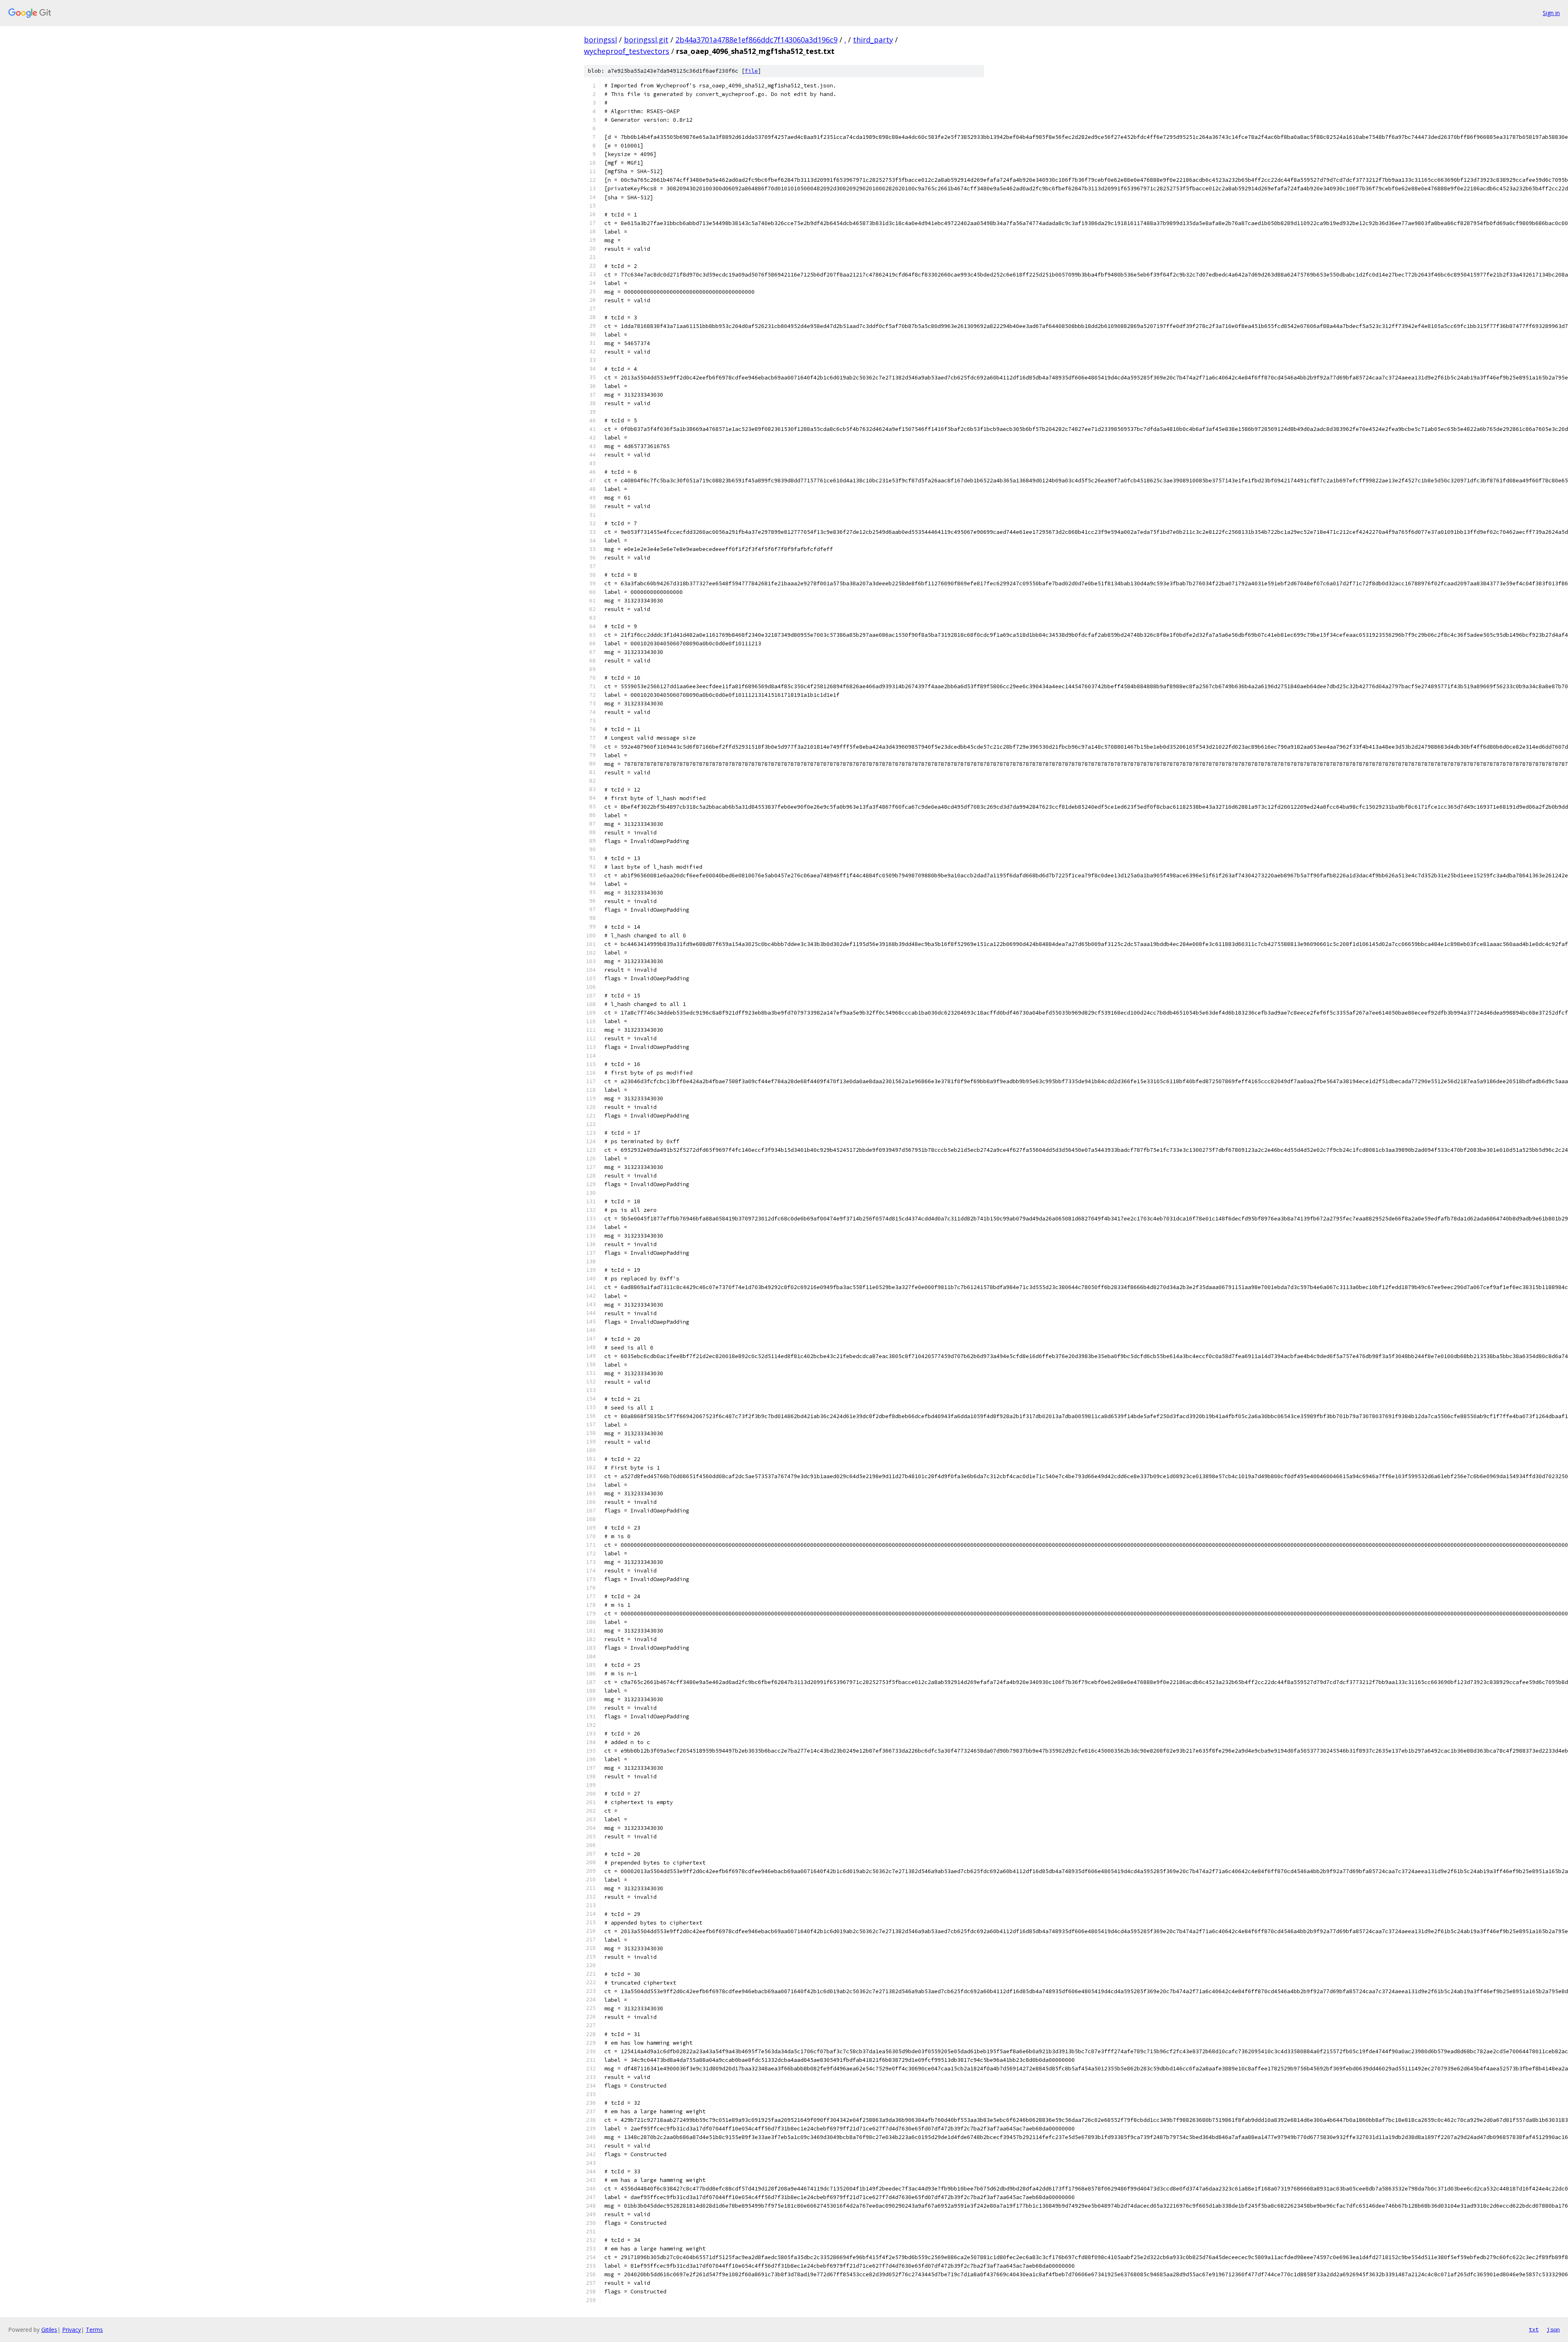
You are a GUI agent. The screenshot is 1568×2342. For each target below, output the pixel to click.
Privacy (71, 2330)
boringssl (600, 40)
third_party (873, 40)
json (1553, 2329)
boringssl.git (646, 40)
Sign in (1551, 13)
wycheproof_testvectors (627, 51)
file (751, 71)
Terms (94, 2330)
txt (1534, 2329)
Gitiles (49, 2330)
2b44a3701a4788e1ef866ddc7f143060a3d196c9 (756, 40)
